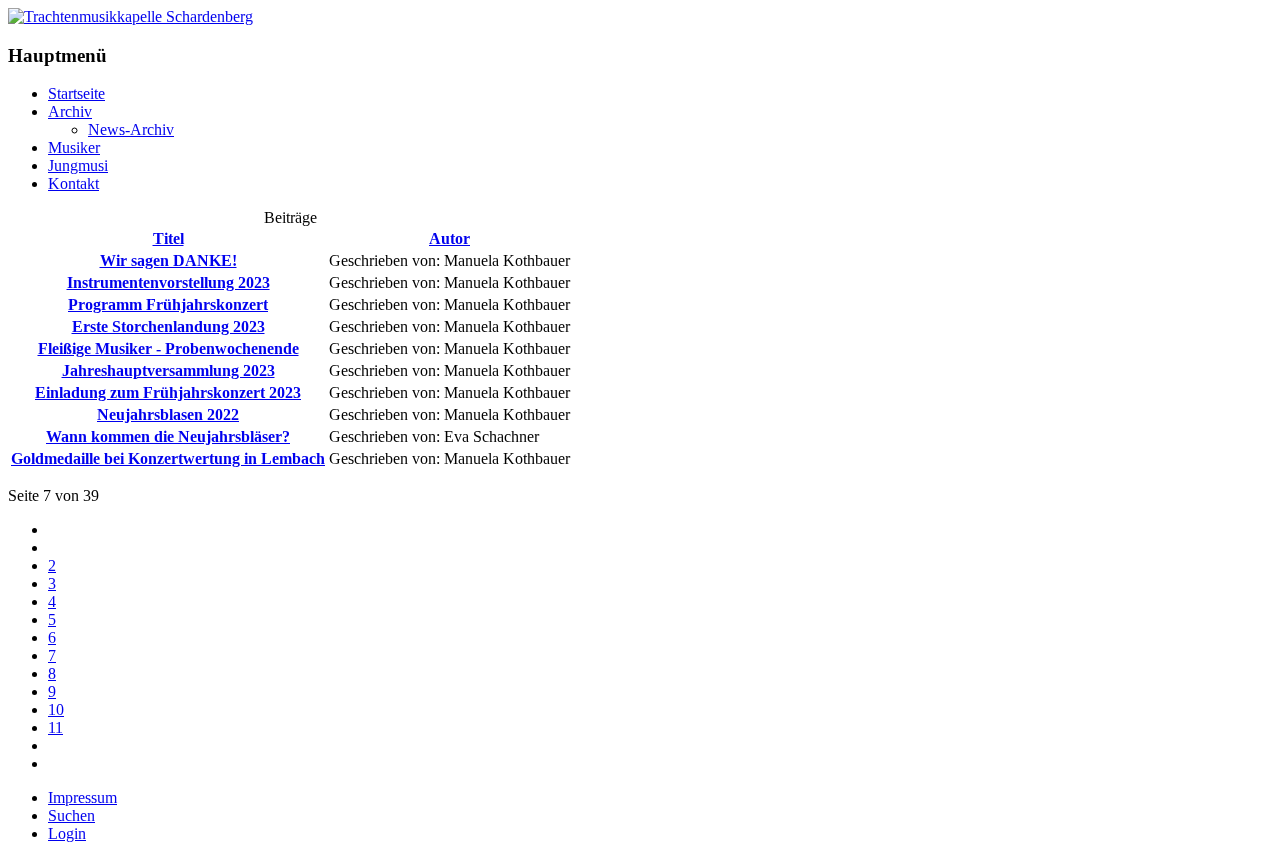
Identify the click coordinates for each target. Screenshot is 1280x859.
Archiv (70, 111)
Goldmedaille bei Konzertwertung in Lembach (168, 458)
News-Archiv (131, 129)
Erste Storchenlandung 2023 (168, 326)
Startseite (76, 93)
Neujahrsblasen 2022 (168, 414)
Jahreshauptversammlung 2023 (168, 370)
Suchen (71, 815)
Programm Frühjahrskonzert (168, 304)
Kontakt (73, 183)
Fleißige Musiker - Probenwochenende (168, 348)
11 (55, 727)
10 (56, 709)
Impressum (82, 797)
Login (67, 833)
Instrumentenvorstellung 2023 (168, 282)
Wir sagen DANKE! (168, 260)
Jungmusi (78, 165)
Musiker (74, 147)
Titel (168, 238)
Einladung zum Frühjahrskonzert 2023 (168, 392)
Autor (449, 238)
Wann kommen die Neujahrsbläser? (168, 436)
